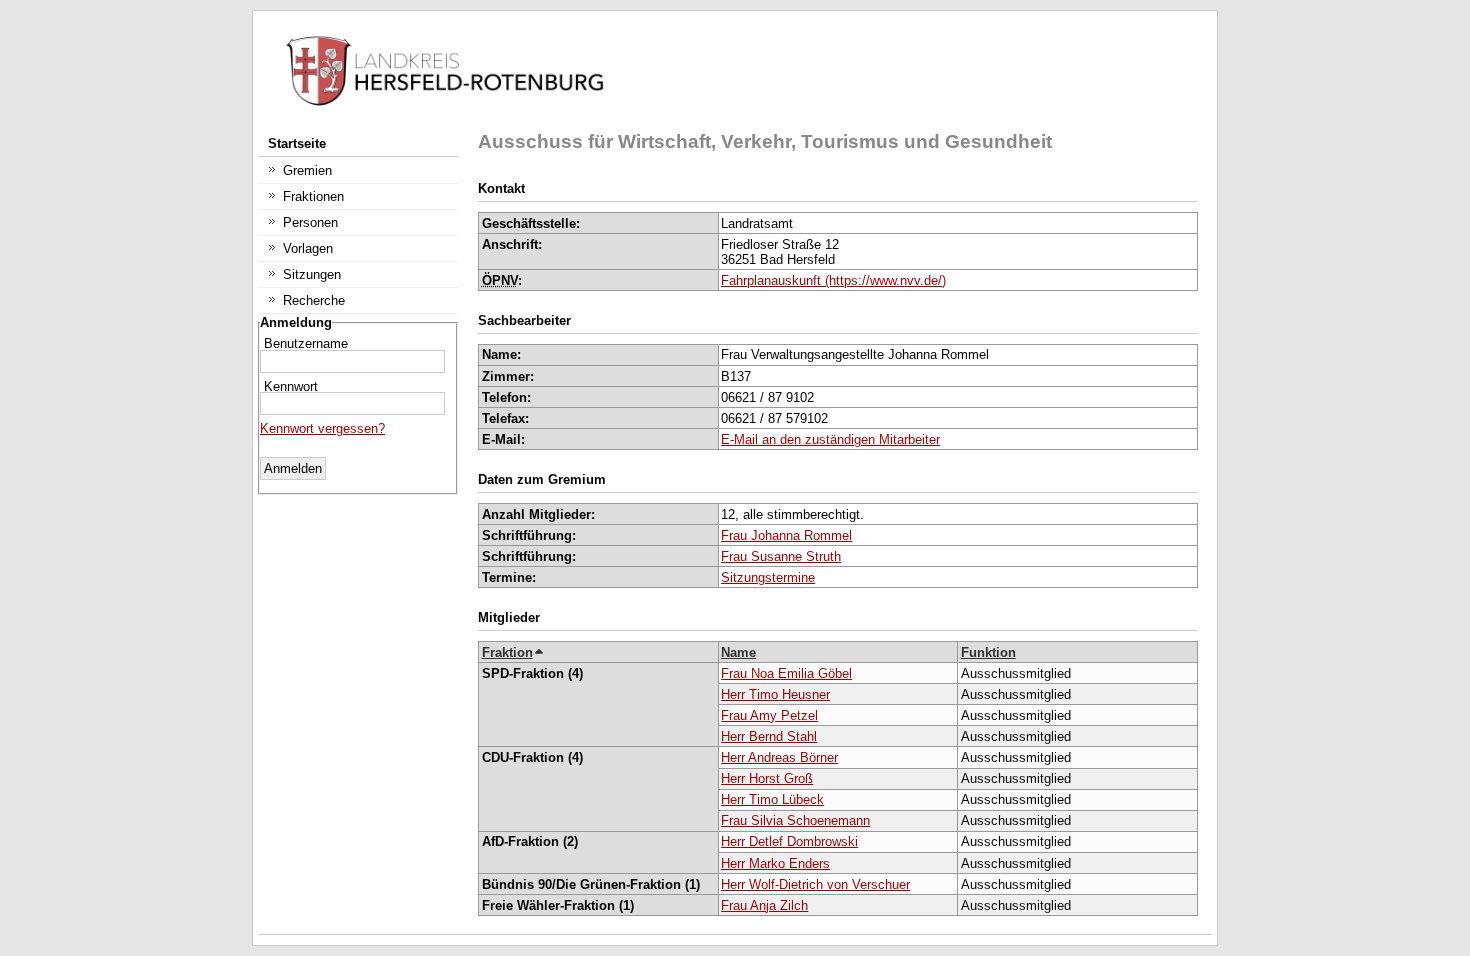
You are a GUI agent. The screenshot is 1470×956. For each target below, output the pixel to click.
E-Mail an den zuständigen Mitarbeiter (830, 439)
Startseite (297, 143)
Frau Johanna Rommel (786, 535)
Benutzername (306, 343)
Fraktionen (313, 196)
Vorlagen (308, 248)
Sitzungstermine (768, 577)
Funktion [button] (988, 652)
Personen (310, 222)
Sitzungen (312, 274)
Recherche (314, 300)
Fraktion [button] (507, 652)
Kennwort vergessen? (322, 428)
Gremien (307, 170)
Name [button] (738, 652)
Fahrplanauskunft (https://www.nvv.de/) (833, 280)
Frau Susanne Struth (781, 556)
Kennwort (291, 386)
